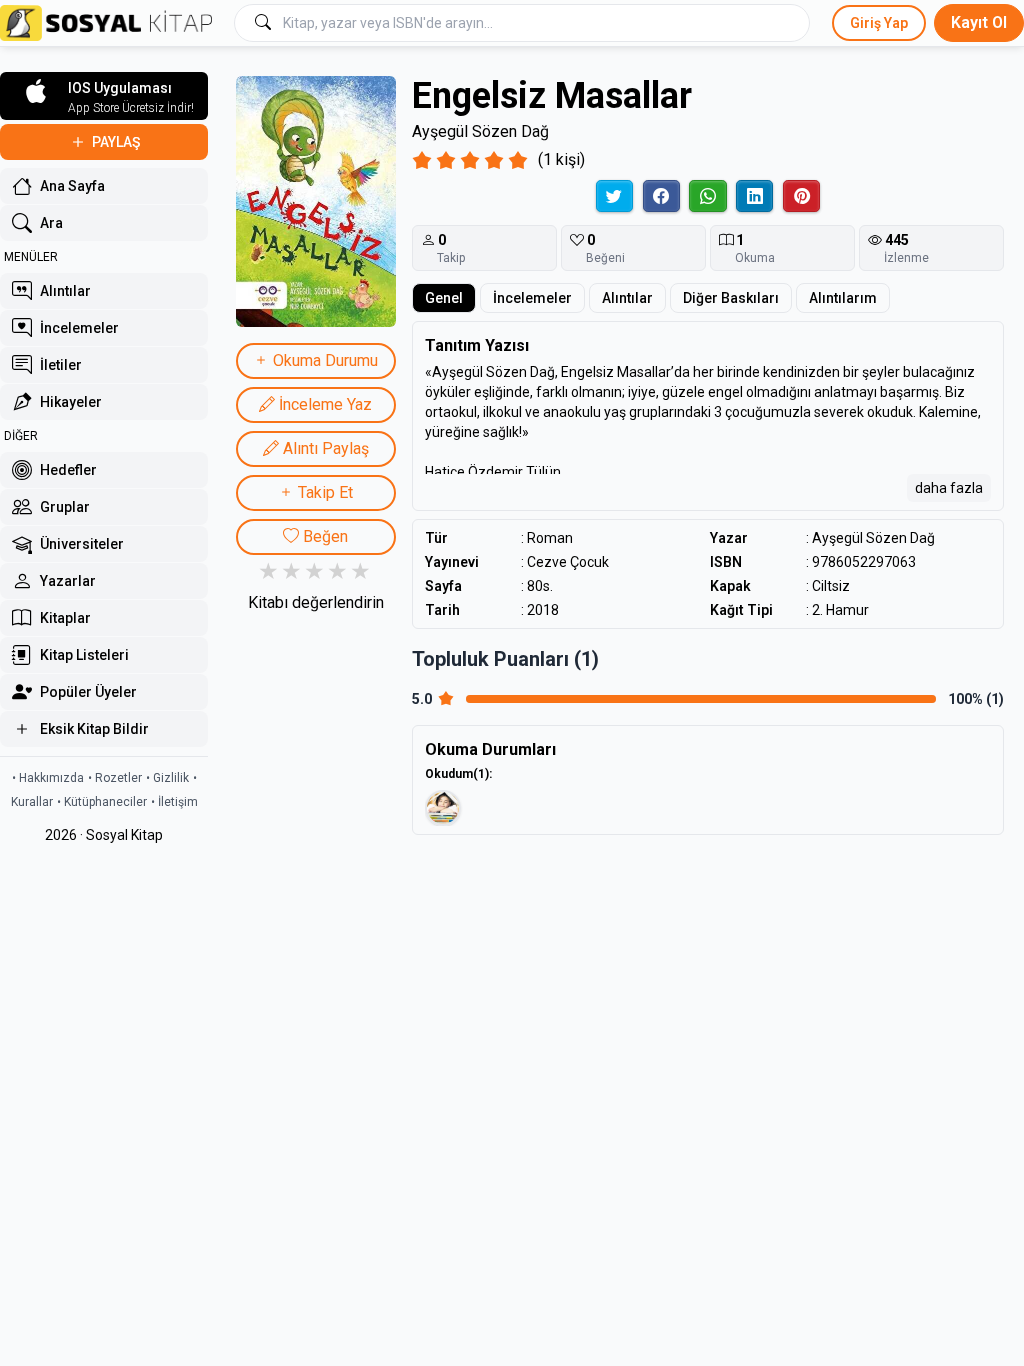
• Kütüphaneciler (102, 802)
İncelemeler (532, 298)
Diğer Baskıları (731, 298)
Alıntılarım (843, 298)
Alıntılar (627, 298)
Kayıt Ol (979, 22)
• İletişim (174, 802)
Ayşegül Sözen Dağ (480, 131)
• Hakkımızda (48, 778)
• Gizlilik (167, 778)
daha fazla (949, 488)
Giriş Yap (879, 23)
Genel (444, 298)
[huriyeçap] (443, 808)
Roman (550, 538)
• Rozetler (115, 778)
